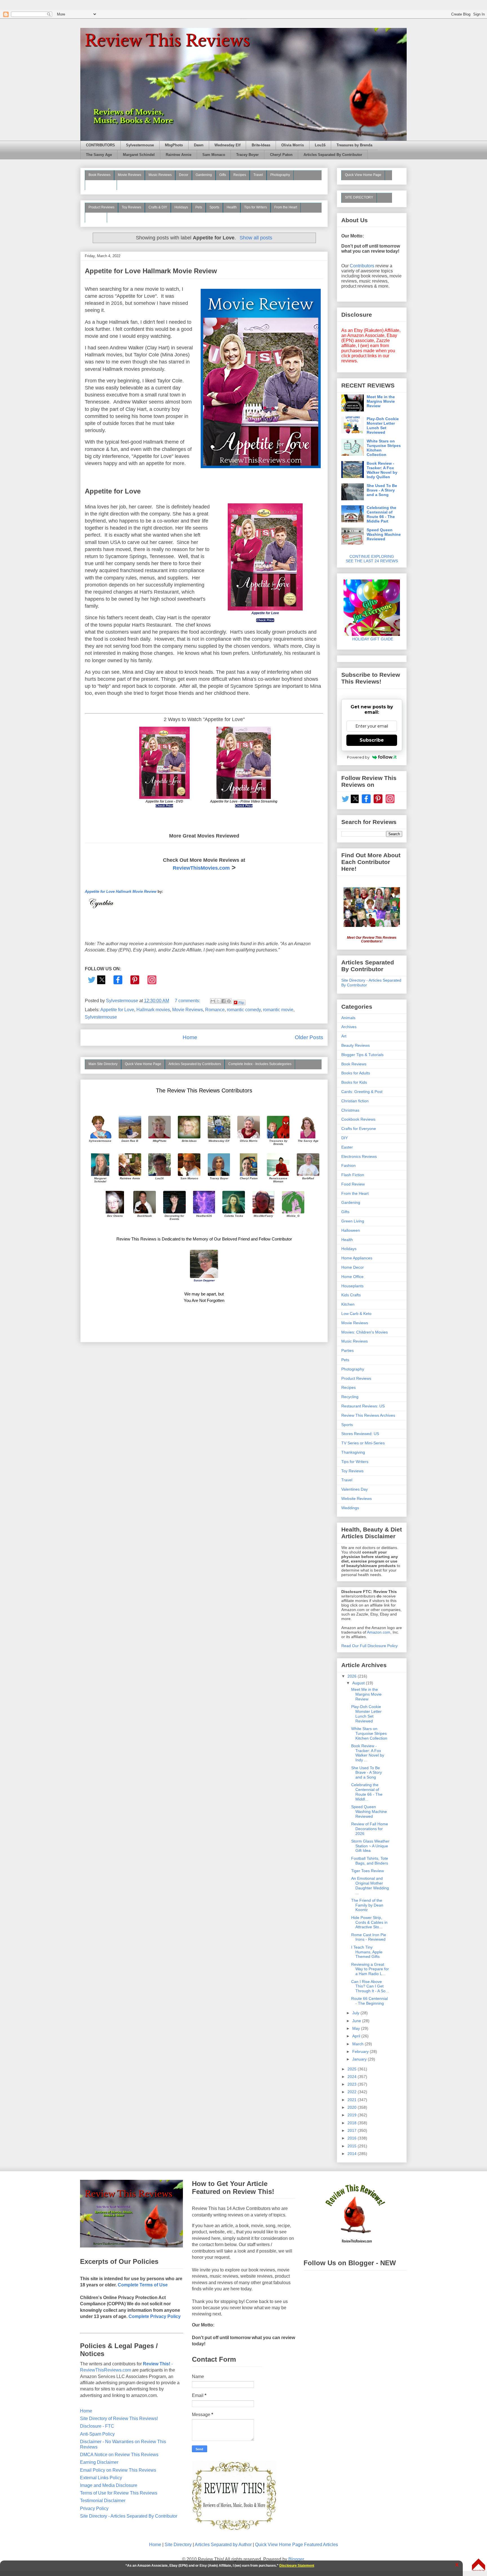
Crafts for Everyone (359, 1129)
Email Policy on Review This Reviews (118, 2470)
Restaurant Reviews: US (363, 1406)
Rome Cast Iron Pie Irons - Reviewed (369, 1937)
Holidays (181, 207)
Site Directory (178, 2545)
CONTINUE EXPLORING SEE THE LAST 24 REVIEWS (372, 559)
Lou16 (320, 145)
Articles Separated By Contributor (333, 155)
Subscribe (372, 740)
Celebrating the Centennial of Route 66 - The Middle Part (381, 514)
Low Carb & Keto (356, 1314)
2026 (353, 1676)
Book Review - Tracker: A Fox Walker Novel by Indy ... (368, 1753)
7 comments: (188, 1001)
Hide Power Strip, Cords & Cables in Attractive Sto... (369, 1922)
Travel (258, 175)
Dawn (199, 145)
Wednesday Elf (227, 145)
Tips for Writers (255, 207)
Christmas (350, 1110)
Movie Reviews (130, 175)
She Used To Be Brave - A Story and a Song (382, 490)
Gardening (204, 175)
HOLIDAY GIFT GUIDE (370, 639)
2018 (353, 2123)
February (361, 2051)
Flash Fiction (353, 1175)
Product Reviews (101, 207)
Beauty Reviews (101, 185)
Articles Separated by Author (223, 2545)
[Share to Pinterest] (229, 1001)
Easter (347, 1147)
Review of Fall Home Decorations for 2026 (370, 1829)
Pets (199, 207)
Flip (241, 1002)
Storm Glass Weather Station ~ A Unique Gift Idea (370, 1846)
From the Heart (286, 207)
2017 (353, 2130)
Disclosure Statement (297, 2566)
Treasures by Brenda (354, 145)
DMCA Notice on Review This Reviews (119, 2455)
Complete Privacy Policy (155, 2316)
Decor (184, 175)
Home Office (352, 1277)
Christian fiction (355, 1101)
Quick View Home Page (143, 1064)
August (359, 1683)
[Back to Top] (479, 2565)
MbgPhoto (174, 145)
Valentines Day (355, 1489)
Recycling (350, 1397)
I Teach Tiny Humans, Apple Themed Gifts (367, 1952)
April (357, 2036)
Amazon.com (379, 1632)
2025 (353, 2069)
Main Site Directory (103, 1064)
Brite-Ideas (261, 145)
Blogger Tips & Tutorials (362, 1055)
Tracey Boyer (247, 155)
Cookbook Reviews (358, 1119)
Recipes (240, 175)
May (357, 2028)
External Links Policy (101, 2478)
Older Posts (309, 1037)
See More (96, 217)
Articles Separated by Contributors (195, 1064)
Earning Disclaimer (99, 2462)
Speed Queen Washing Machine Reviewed (384, 534)
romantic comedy (244, 1010)
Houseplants (352, 1286)
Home (190, 1037)
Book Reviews (99, 175)
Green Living (353, 1221)
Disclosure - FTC (97, 2426)
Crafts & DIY (158, 207)
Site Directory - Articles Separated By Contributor (129, 2516)
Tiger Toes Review (368, 1871)
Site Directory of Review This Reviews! (119, 2419)
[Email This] (213, 1001)
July (356, 2013)
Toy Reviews (131, 207)
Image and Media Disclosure (109, 2485)
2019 (353, 2115)
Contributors (362, 266)
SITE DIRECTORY (359, 197)
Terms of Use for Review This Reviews (119, 2493)
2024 (353, 2077)
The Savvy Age (99, 155)
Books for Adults (356, 1073)
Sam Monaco (214, 155)
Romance (215, 1010)
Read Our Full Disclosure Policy (369, 1646)
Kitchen (348, 1304)
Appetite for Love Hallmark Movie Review (151, 271)
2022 (353, 2092)
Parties (347, 1350)
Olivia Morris (293, 145)
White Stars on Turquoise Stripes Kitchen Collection (384, 448)
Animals (348, 1018)
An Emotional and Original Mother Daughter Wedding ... (370, 1885)
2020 (353, 2107)
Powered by (358, 757)
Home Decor (353, 1267)
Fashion (348, 1165)
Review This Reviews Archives (368, 1415)
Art (344, 1036)
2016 (353, 2138)
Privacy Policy (94, 2508)
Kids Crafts (351, 1295)
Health (232, 207)
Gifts (223, 175)
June (357, 2021)
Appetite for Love (117, 1010)
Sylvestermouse (140, 145)
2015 (353, 2146)
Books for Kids (354, 1082)
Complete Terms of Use (143, 2285)
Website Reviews (357, 1499)
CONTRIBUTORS (100, 145)
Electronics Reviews (359, 1156)
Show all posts (256, 238)
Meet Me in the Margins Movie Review (381, 401)
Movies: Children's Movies (365, 1332)
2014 (353, 2154)
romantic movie (278, 1010)
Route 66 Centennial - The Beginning (369, 2001)
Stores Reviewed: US (360, 1434)
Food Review (353, 1184)
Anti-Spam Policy (97, 2434)
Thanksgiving (353, 1452)
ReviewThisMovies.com (201, 868)
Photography (280, 175)
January (360, 2059)
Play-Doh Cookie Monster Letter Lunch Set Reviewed (383, 426)
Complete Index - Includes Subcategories (260, 1064)
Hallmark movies (153, 1010)
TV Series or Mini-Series (363, 1443)
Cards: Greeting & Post (362, 1092)
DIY (345, 1138)
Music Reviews (160, 175)
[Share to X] (218, 1001)
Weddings (350, 1508)
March (358, 2044)
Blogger (296, 2559)
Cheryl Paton (281, 155)
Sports (214, 207)
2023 (353, 2084)
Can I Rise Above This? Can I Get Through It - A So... (370, 1986)
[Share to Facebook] (223, 1001)
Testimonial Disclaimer (103, 2501)
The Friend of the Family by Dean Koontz (367, 1905)
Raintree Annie (179, 155)
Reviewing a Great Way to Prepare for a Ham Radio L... (370, 1969)
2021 (353, 2100)
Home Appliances (357, 1258)
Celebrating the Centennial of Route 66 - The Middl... (367, 1792)
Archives (349, 1027)
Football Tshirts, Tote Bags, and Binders (370, 1861)
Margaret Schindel (139, 155)
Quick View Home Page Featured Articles (296, 2545)
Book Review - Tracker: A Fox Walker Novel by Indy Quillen (382, 470)
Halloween (351, 1230)
